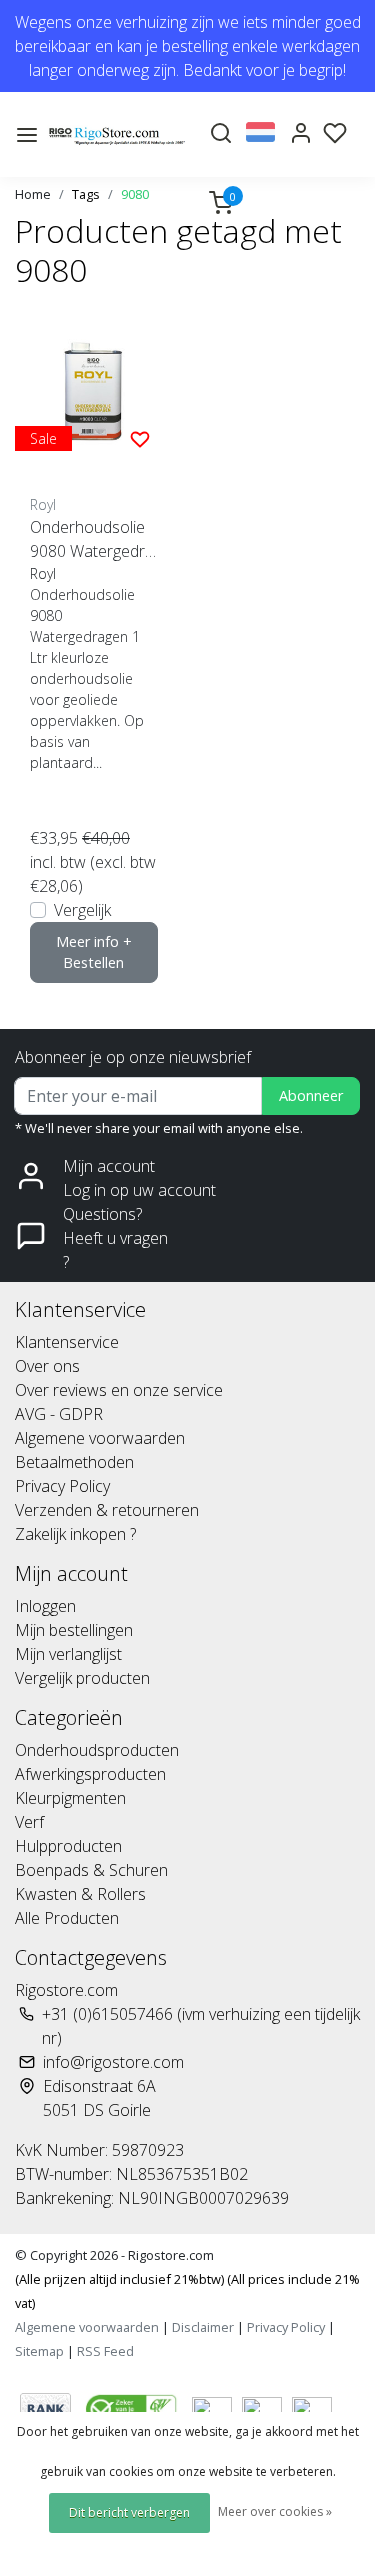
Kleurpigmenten (70, 1798)
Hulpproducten (68, 1846)
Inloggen (45, 1606)
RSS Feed (105, 2351)
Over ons (47, 1366)
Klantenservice (67, 1342)
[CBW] (133, 2407)
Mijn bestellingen (74, 1630)
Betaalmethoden (74, 1462)
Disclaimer (203, 2327)
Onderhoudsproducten (97, 1750)
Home (33, 194)
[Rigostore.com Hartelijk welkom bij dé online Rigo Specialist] (117, 134)
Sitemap (39, 2351)
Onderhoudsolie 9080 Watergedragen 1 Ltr (92, 539)
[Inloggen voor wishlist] (140, 438)
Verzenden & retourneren (107, 1510)
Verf (29, 1822)
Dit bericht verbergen (129, 2512)
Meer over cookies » (275, 2511)
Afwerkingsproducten (90, 1774)
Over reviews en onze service (119, 1390)
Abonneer (311, 1095)
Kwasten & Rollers (80, 1894)
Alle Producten (67, 1918)
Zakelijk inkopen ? (75, 1534)
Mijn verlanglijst (68, 1654)
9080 (135, 194)
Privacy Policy (62, 1486)
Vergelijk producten (82, 1678)
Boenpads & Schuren (91, 1870)
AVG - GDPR (59, 1414)
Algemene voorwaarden (100, 1438)
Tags (86, 194)
